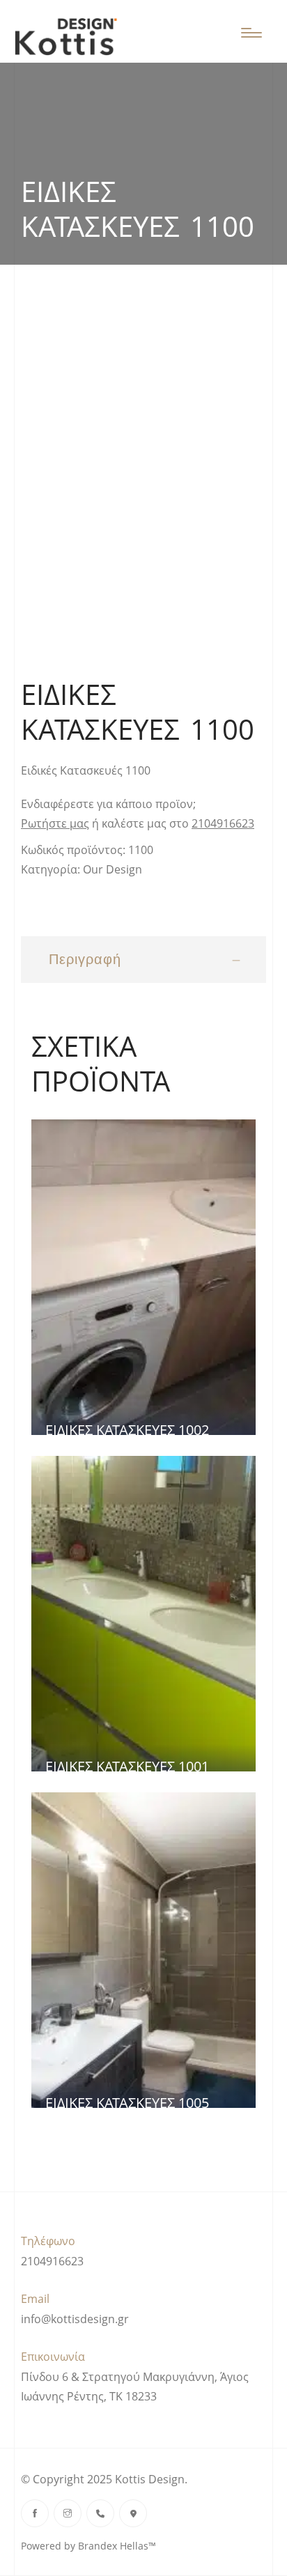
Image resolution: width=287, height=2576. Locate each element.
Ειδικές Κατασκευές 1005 (127, 2103)
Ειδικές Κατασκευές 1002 (127, 1430)
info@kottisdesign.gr (75, 2319)
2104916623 (223, 823)
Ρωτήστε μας (55, 823)
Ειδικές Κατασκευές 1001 (127, 1766)
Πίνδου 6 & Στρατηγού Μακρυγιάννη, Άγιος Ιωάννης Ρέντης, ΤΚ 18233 (135, 2387)
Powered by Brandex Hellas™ (88, 2546)
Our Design (113, 869)
